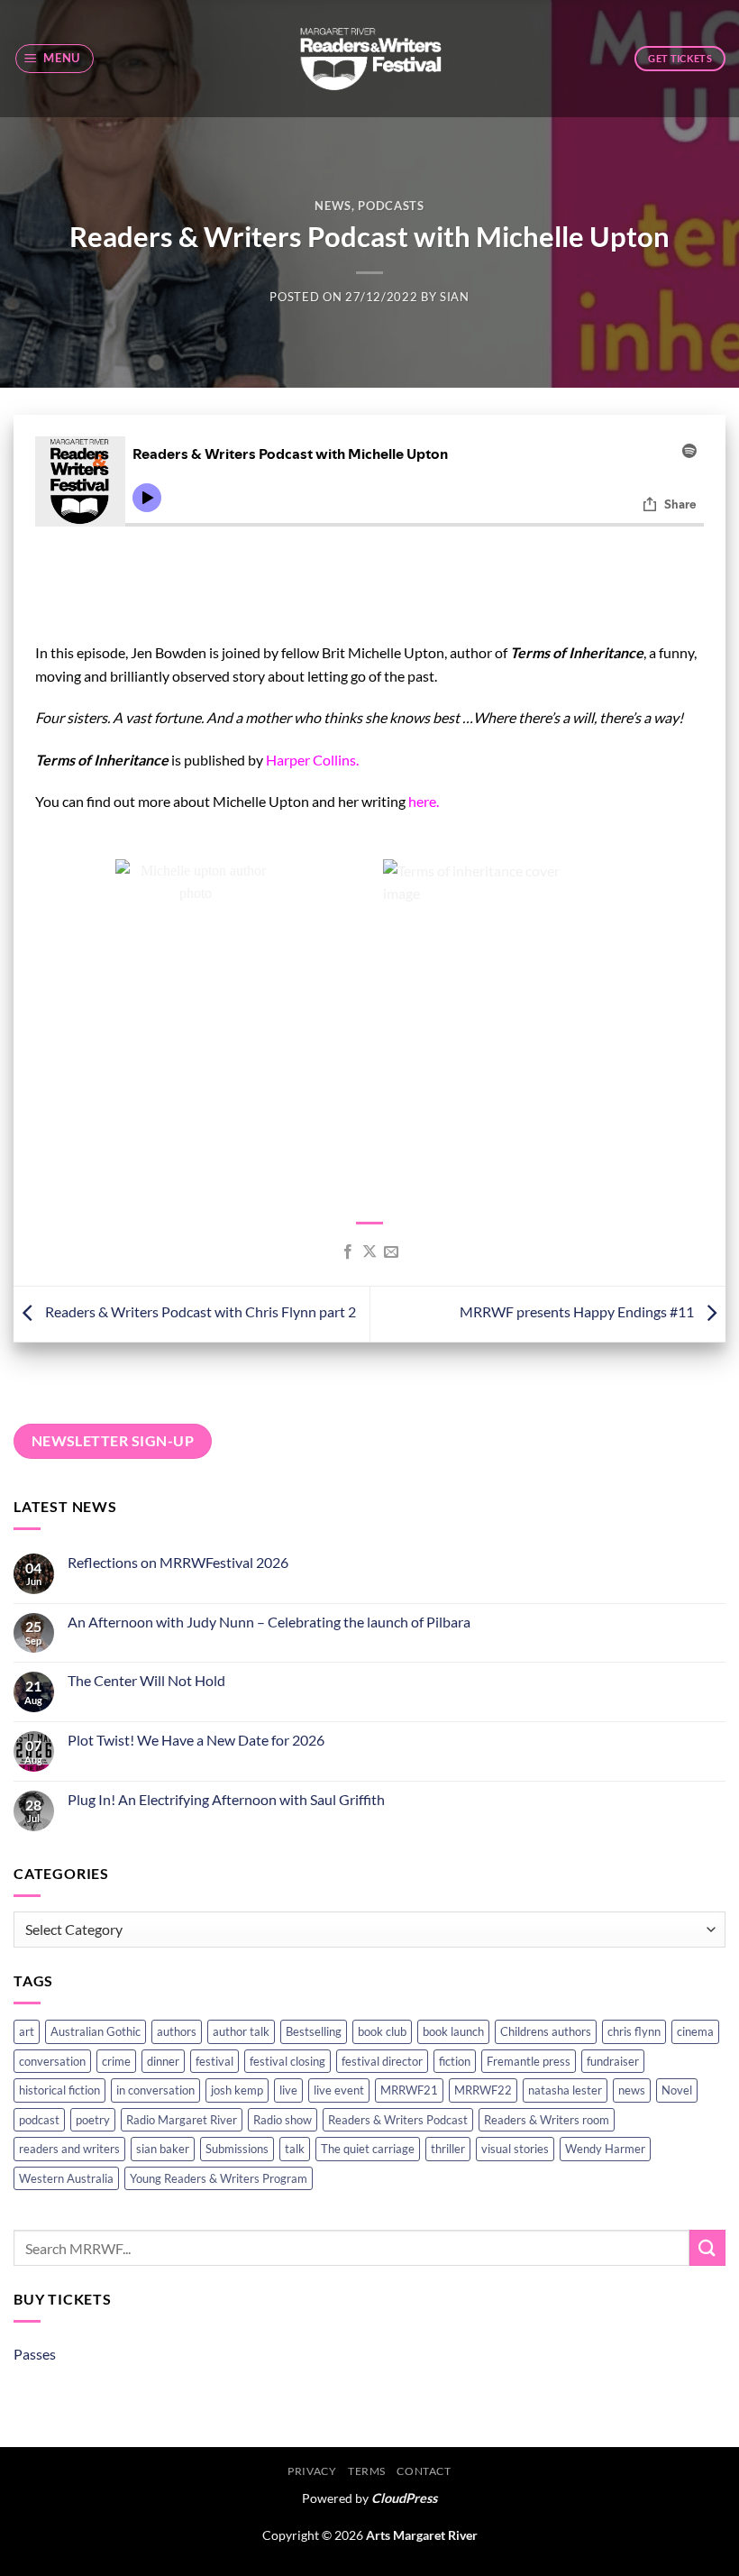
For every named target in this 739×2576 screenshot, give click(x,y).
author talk (241, 2031)
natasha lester (565, 2090)
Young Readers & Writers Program (219, 2178)
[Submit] (707, 2247)
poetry (93, 2120)
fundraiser (613, 2061)
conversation (52, 2061)
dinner (163, 2061)
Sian (455, 297)
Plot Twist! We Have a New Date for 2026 (196, 1740)
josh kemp (237, 2090)
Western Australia (66, 2178)
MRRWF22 (483, 2090)
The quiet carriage (368, 2149)
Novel (677, 2090)
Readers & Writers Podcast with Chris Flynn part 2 (199, 1312)
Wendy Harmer (605, 2149)
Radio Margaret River (182, 2120)
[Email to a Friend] (391, 1252)
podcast (39, 2120)
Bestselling (314, 2031)
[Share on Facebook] (347, 1252)
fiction (455, 2061)
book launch (453, 2031)
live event (339, 2090)
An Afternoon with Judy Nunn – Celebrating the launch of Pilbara (269, 1622)
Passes (35, 2354)
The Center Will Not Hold (146, 1680)
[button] (55, 59)
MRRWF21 (409, 2090)
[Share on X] (369, 1252)
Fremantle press (529, 2061)
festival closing (287, 2061)
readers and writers (69, 2149)
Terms (367, 2471)
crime (116, 2061)
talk (295, 2149)
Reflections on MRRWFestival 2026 (178, 1562)
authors (177, 2031)
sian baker (163, 2149)
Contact (424, 2471)
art (27, 2031)
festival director (382, 2061)
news (632, 2090)
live (288, 2090)
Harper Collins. (312, 760)
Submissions (237, 2149)
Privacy (312, 2471)
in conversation (155, 2090)
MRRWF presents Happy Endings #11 (578, 1312)
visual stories (515, 2149)
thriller (448, 2149)
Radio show (283, 2120)
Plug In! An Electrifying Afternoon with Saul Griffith (226, 1799)
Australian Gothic (96, 2031)
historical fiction (59, 2090)
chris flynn (634, 2031)
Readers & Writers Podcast (398, 2120)
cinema (695, 2031)
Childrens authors (546, 2031)
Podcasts (391, 206)
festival (214, 2061)
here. (424, 801)
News (333, 206)
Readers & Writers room (547, 2120)
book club (382, 2031)
